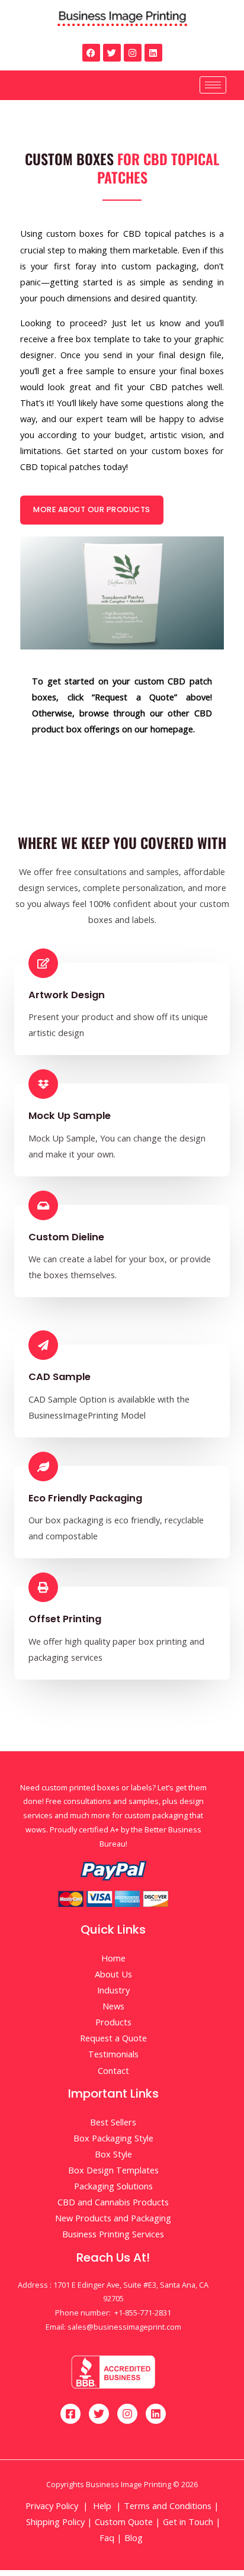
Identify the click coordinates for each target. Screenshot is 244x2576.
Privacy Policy (52, 2506)
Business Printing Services (113, 2234)
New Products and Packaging (113, 2218)
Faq (107, 2538)
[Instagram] (133, 53)
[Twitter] (112, 53)
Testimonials (113, 2054)
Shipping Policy (55, 2522)
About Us (113, 1974)
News (113, 2006)
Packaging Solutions (113, 2186)
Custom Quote (124, 2522)
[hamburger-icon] (213, 85)
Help (102, 2506)
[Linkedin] (153, 53)
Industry (113, 1990)
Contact (113, 2070)
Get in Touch (188, 2522)
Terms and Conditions (168, 2506)
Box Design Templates (113, 2170)
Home (113, 1958)
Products (113, 2022)
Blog (135, 2538)
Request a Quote (113, 2038)
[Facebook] (91, 53)
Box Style (113, 2154)
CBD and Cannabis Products (113, 2202)
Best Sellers (113, 2122)
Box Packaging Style (113, 2138)
